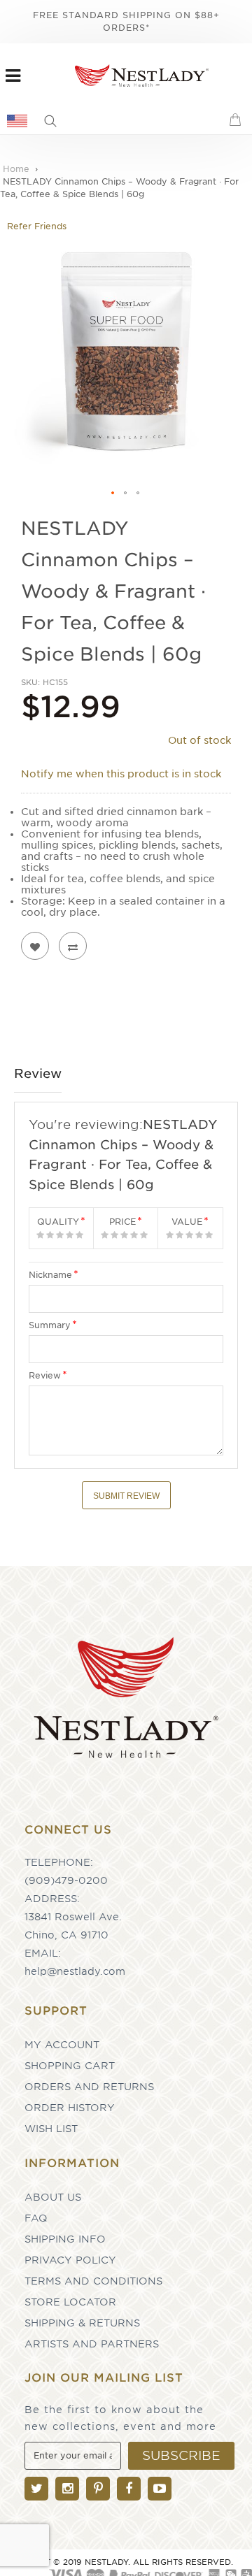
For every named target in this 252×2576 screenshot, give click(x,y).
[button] (113, 494)
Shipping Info (65, 2239)
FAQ (36, 2218)
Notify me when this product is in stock (121, 774)
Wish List (51, 2129)
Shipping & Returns (82, 2323)
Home (16, 169)
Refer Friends (37, 226)
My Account (62, 2045)
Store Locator (70, 2302)
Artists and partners (92, 2344)
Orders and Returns (89, 2087)
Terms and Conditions (93, 2281)
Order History (70, 2108)
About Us (53, 2197)
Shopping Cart (70, 2066)
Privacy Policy (70, 2260)
